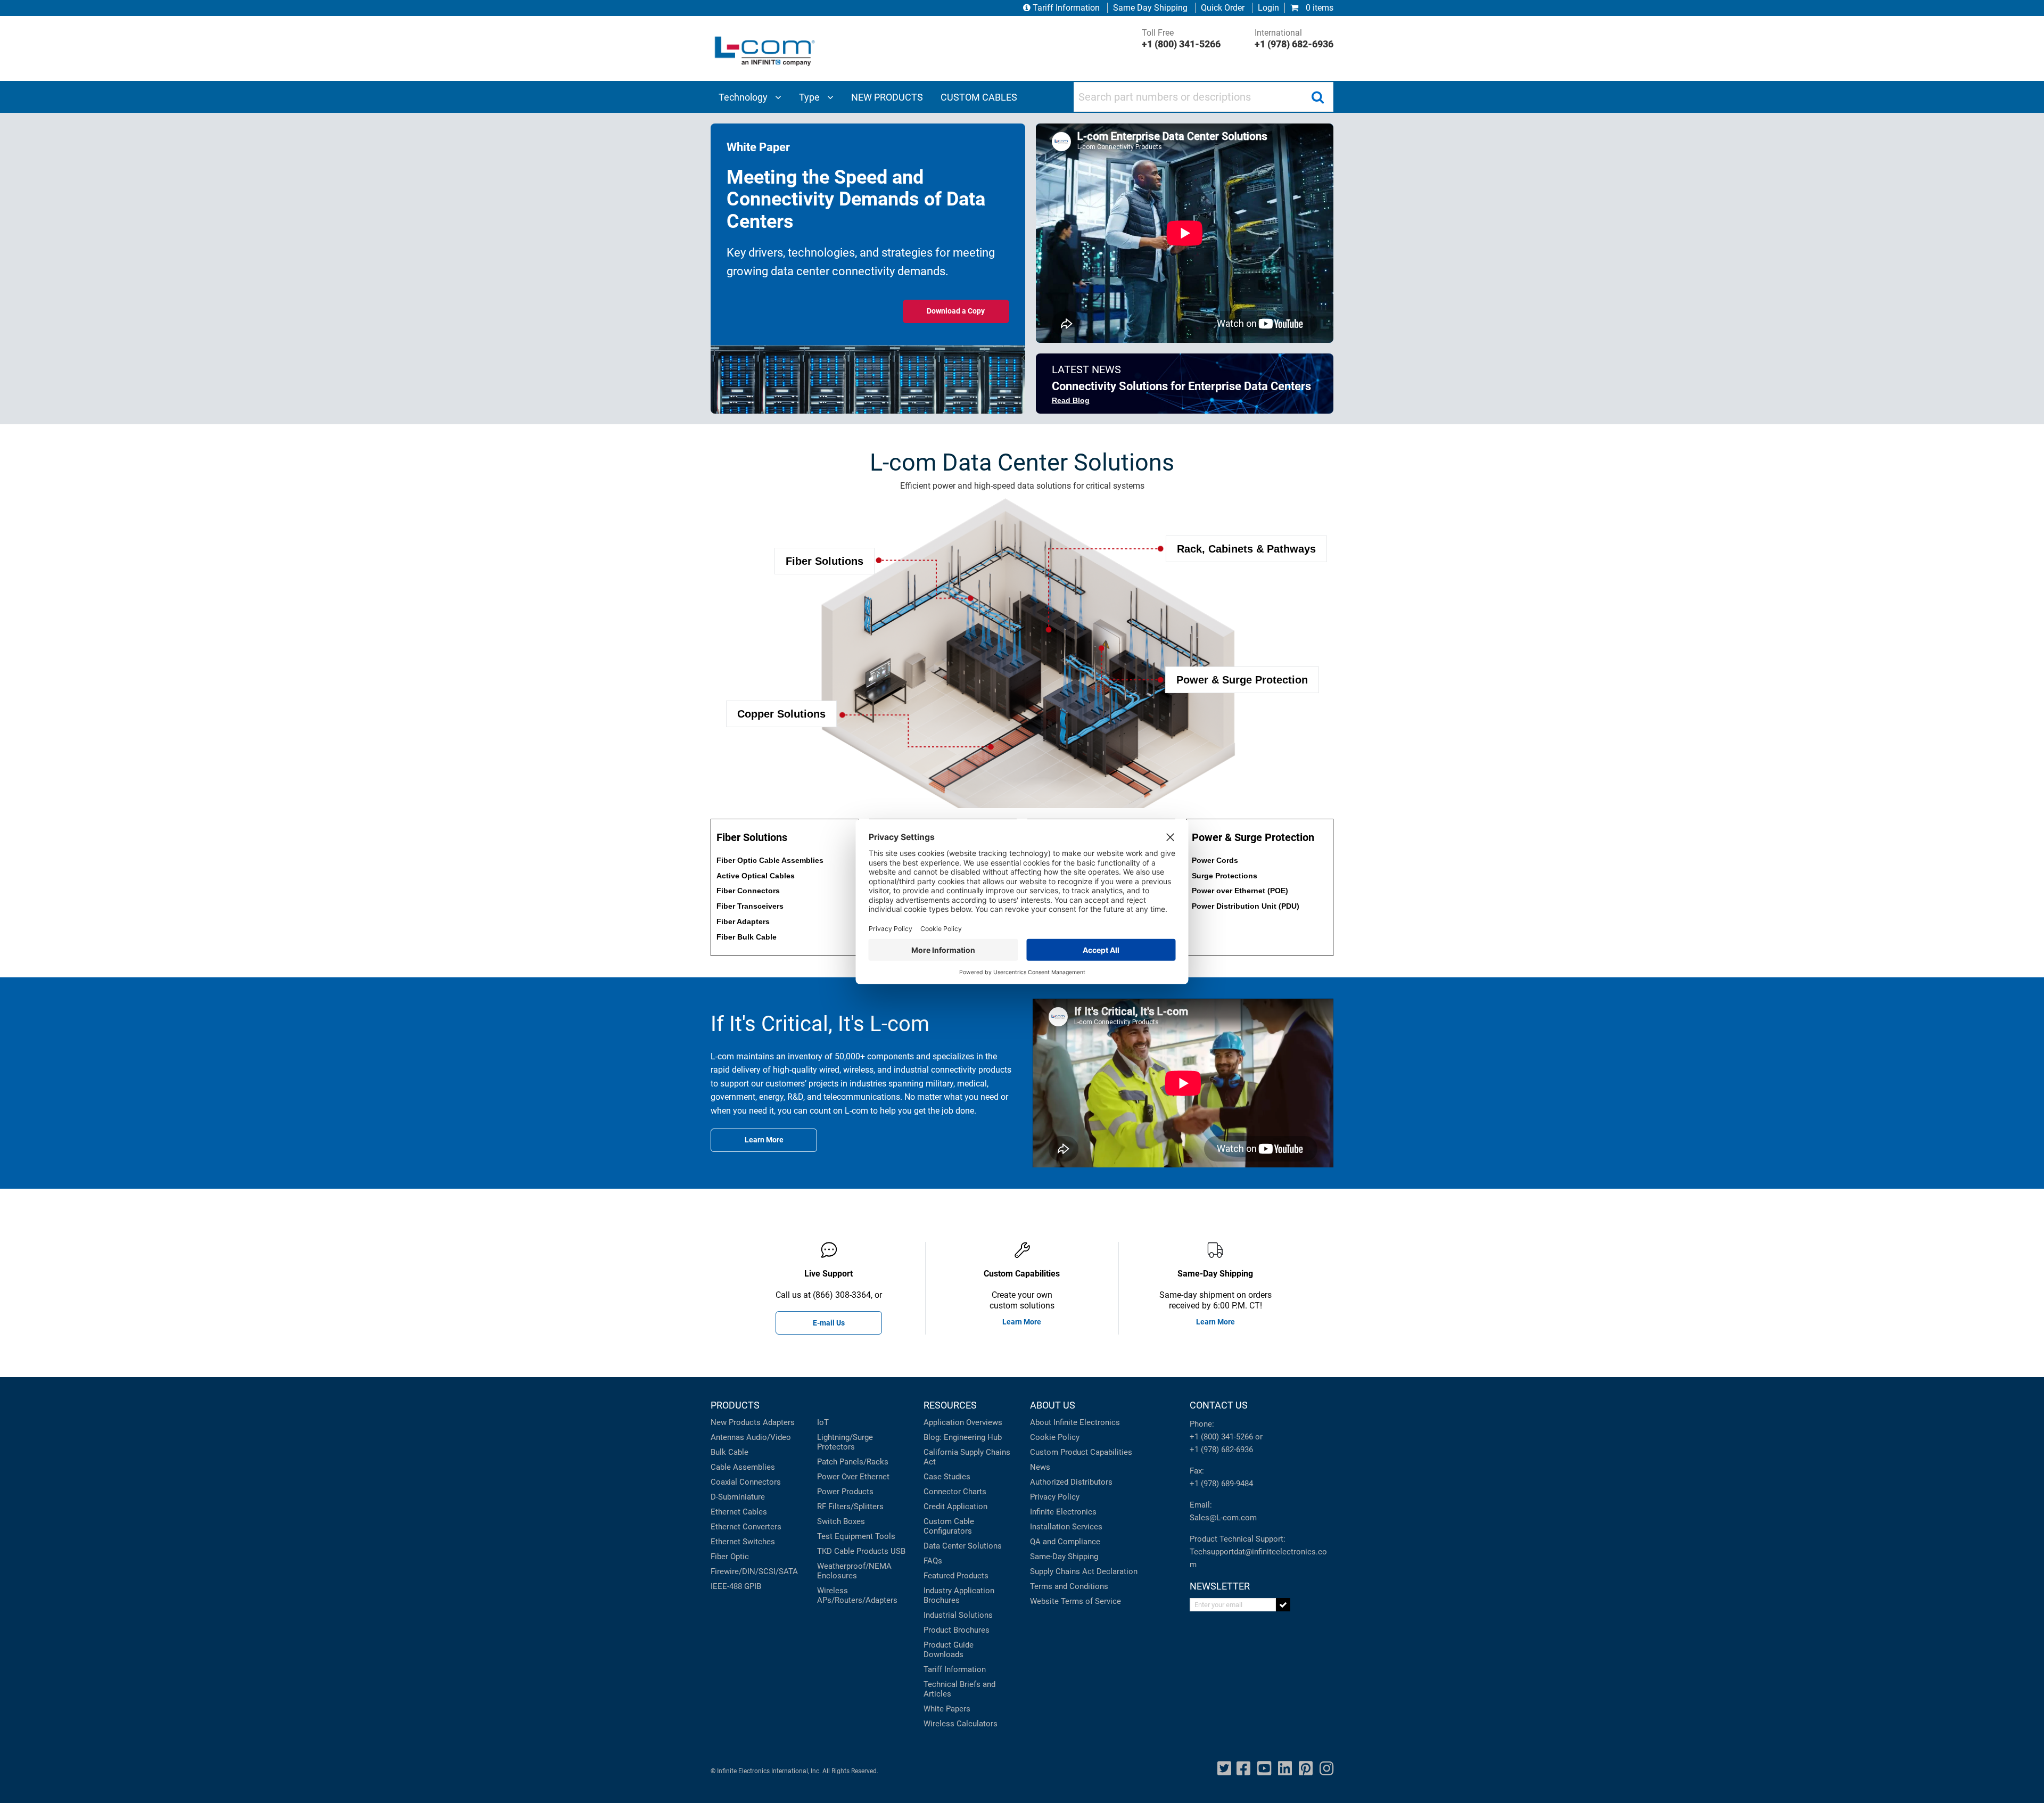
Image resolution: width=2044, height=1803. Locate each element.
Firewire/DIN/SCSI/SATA (754, 1571)
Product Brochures (957, 1630)
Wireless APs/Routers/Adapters (857, 1595)
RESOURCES (950, 1405)
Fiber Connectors (748, 891)
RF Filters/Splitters (850, 1506)
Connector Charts (955, 1492)
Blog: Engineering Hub (963, 1437)
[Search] (1317, 97)
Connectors (760, 1482)
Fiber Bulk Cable (747, 937)
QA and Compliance (1065, 1542)
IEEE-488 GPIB (736, 1586)
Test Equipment (845, 1536)
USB (898, 1551)
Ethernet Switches (743, 1542)
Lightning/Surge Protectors (845, 1442)
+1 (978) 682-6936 (1221, 1450)
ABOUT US (1053, 1405)
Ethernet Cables (739, 1512)
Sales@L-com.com (1223, 1518)
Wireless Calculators (961, 1724)
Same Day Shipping (1150, 8)
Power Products (845, 1492)
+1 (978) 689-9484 (1221, 1484)
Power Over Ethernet (853, 1477)
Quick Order (1223, 8)
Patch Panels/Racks (853, 1462)
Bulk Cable (730, 1452)
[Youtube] (1264, 1769)
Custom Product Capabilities (1081, 1452)
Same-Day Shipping (1064, 1557)
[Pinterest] (1306, 1769)
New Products (736, 1422)
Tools (885, 1536)
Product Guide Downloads (949, 1650)
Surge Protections (1225, 876)
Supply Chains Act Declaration (1084, 1571)
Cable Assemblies (743, 1467)
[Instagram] (1326, 1769)
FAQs (933, 1561)
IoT (823, 1422)
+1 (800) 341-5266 (1221, 1437)
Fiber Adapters (743, 921)
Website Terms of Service (1075, 1601)
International (1294, 39)
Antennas (727, 1437)
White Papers (947, 1709)
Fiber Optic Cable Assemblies (770, 860)
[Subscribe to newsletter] (1283, 1605)
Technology (744, 97)
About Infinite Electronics (1075, 1422)
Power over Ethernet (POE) (1240, 891)
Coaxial (724, 1482)
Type (810, 97)
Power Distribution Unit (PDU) (1246, 906)
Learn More (1022, 1322)
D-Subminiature (738, 1497)
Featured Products (956, 1576)
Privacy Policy (1055, 1497)
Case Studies (947, 1477)
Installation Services (1066, 1527)
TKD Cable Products (853, 1551)
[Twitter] (1224, 1769)
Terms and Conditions (1069, 1586)
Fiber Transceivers (750, 906)
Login (1268, 8)
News (1040, 1467)
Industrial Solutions (958, 1615)
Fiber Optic (730, 1557)
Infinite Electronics (1063, 1512)
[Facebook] (1243, 1769)
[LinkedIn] (1285, 1769)
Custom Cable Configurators (949, 1526)
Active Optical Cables (756, 876)
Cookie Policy (1055, 1437)
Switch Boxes (841, 1521)
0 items (1318, 8)
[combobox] (1204, 97)
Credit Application (955, 1506)
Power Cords (1215, 860)
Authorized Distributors (1071, 1482)
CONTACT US (1219, 1405)
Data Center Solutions (963, 1546)
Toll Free (1181, 39)
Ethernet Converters (746, 1527)
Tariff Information (1066, 8)
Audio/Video (769, 1437)
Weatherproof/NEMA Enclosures (854, 1571)
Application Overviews (963, 1422)
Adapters (779, 1422)
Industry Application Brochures (959, 1595)
